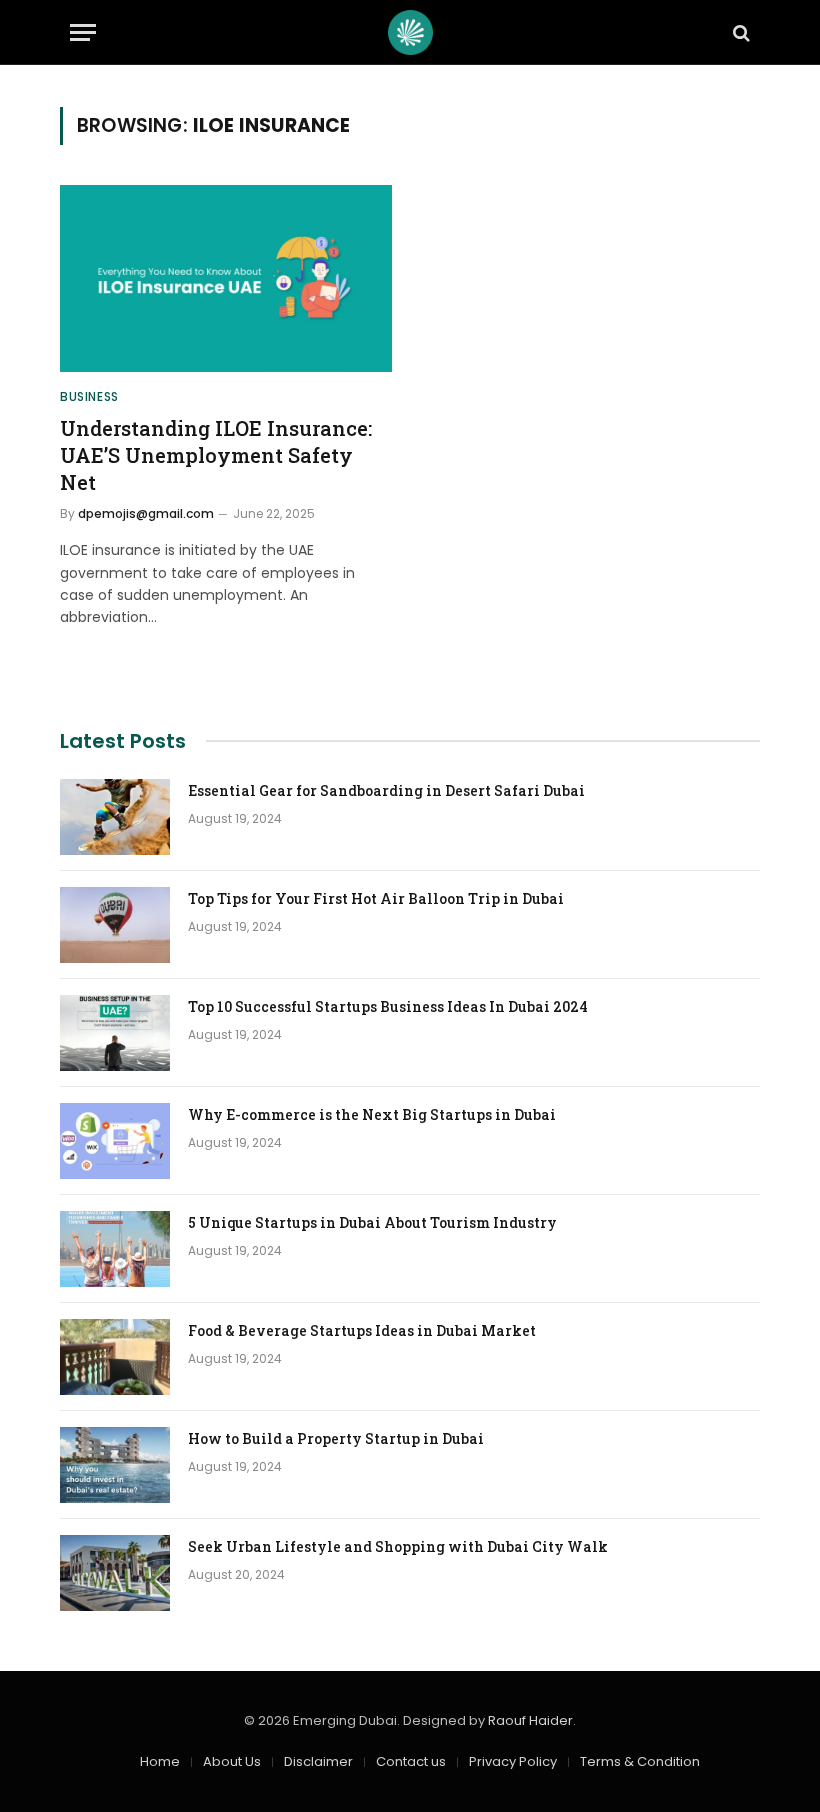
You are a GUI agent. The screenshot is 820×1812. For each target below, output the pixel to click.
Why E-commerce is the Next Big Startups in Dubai (372, 1114)
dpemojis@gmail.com (146, 513)
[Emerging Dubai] (410, 32)
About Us (232, 1761)
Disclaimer (318, 1761)
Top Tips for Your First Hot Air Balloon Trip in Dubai (376, 898)
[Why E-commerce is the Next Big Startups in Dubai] (115, 1141)
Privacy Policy (513, 1761)
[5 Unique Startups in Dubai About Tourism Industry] (115, 1249)
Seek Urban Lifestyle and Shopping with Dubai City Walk (398, 1546)
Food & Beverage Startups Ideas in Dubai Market (362, 1330)
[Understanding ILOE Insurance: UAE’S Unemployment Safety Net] (226, 278)
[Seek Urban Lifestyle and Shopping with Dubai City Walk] (115, 1573)
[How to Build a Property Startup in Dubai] (115, 1465)
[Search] (739, 32)
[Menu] (83, 32)
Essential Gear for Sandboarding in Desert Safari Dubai (386, 790)
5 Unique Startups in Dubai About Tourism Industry (372, 1222)
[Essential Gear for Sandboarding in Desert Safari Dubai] (115, 817)
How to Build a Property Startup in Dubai (336, 1438)
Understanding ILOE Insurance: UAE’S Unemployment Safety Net (216, 455)
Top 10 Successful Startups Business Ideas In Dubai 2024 (388, 1006)
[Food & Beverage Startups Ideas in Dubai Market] (115, 1357)
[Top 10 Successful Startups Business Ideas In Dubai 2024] (115, 1033)
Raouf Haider (530, 1720)
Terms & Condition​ (640, 1761)
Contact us (411, 1761)
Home (160, 1761)
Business (89, 396)
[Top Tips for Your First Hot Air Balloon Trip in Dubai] (115, 925)
